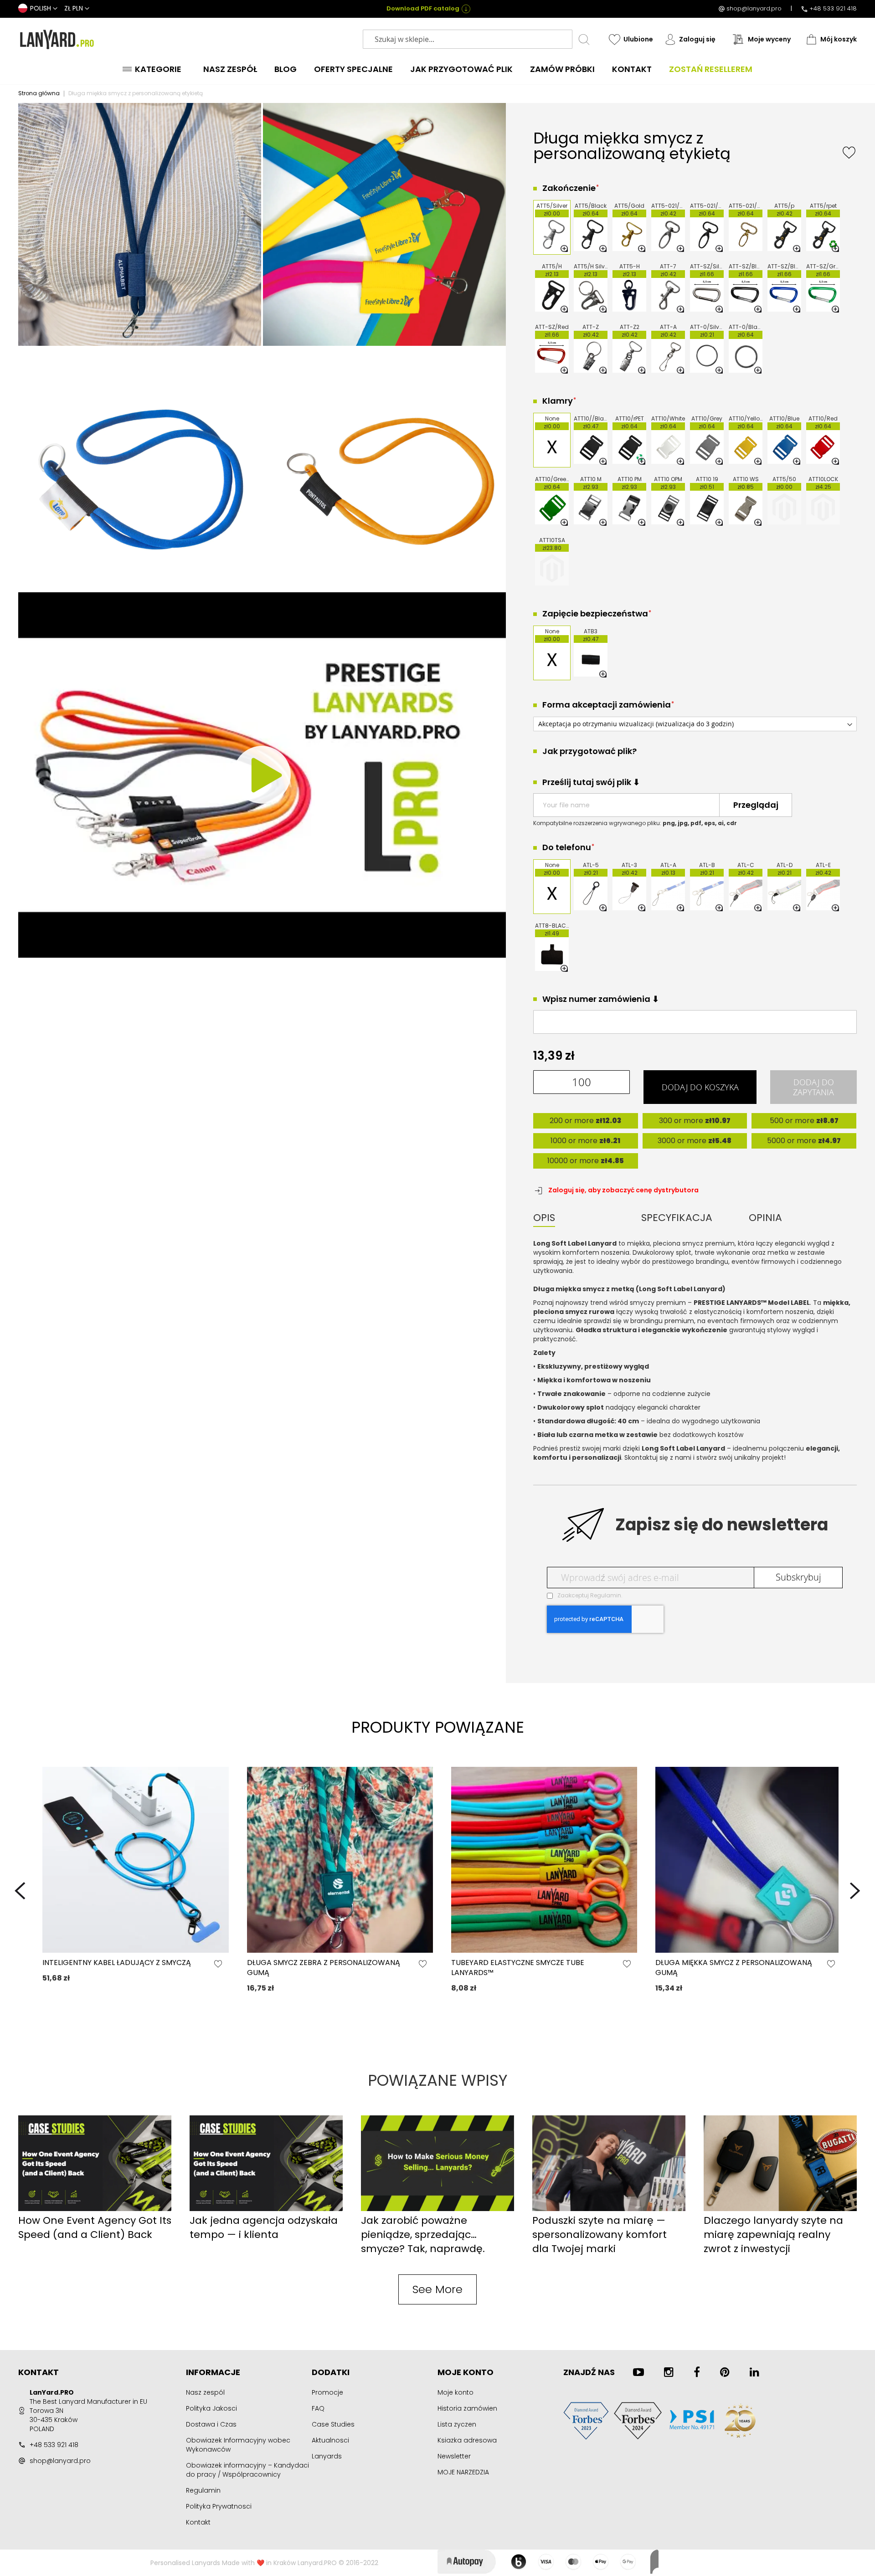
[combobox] (468, 39)
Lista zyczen (457, 2424)
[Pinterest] (725, 2372)
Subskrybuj (798, 1577)
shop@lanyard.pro (754, 9)
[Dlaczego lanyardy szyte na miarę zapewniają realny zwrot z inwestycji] (780, 2209)
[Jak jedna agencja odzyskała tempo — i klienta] (266, 2209)
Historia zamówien (467, 2408)
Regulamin (606, 1595)
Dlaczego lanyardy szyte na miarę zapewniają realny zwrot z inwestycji (773, 2235)
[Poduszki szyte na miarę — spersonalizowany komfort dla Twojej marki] (609, 2209)
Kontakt (198, 2522)
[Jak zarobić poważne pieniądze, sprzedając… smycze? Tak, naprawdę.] (437, 2209)
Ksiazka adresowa (467, 2440)
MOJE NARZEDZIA (463, 2472)
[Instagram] (669, 2372)
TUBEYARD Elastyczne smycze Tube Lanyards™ (518, 1968)
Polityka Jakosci (211, 2408)
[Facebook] (697, 2372)
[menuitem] (154, 69)
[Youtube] (638, 2372)
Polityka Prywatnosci (219, 2506)
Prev (20, 1891)
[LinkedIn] (754, 2372)
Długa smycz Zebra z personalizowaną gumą (324, 1968)
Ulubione (638, 39)
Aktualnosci (330, 2440)
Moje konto (456, 2392)
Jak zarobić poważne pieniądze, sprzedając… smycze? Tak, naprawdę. (423, 2235)
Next (855, 1891)
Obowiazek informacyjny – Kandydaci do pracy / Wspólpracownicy (247, 2470)
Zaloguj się (697, 39)
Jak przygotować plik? (589, 751)
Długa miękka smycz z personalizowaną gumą (734, 1968)
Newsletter (454, 2456)
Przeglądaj (756, 805)
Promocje (327, 2392)
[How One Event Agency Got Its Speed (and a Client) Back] (95, 2209)
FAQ (318, 2408)
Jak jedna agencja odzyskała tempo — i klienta (264, 2227)
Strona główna (39, 93)
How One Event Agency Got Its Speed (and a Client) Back (95, 2227)
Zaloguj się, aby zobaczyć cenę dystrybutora (623, 1190)
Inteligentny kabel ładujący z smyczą (117, 1963)
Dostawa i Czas (211, 2424)
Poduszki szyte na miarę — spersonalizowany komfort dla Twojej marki (600, 2235)
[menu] (437, 69)
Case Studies (333, 2424)
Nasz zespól (205, 2392)
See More (437, 2289)
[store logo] (57, 39)
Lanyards (327, 2456)
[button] (38, 9)
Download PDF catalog (423, 9)
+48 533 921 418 (833, 9)
